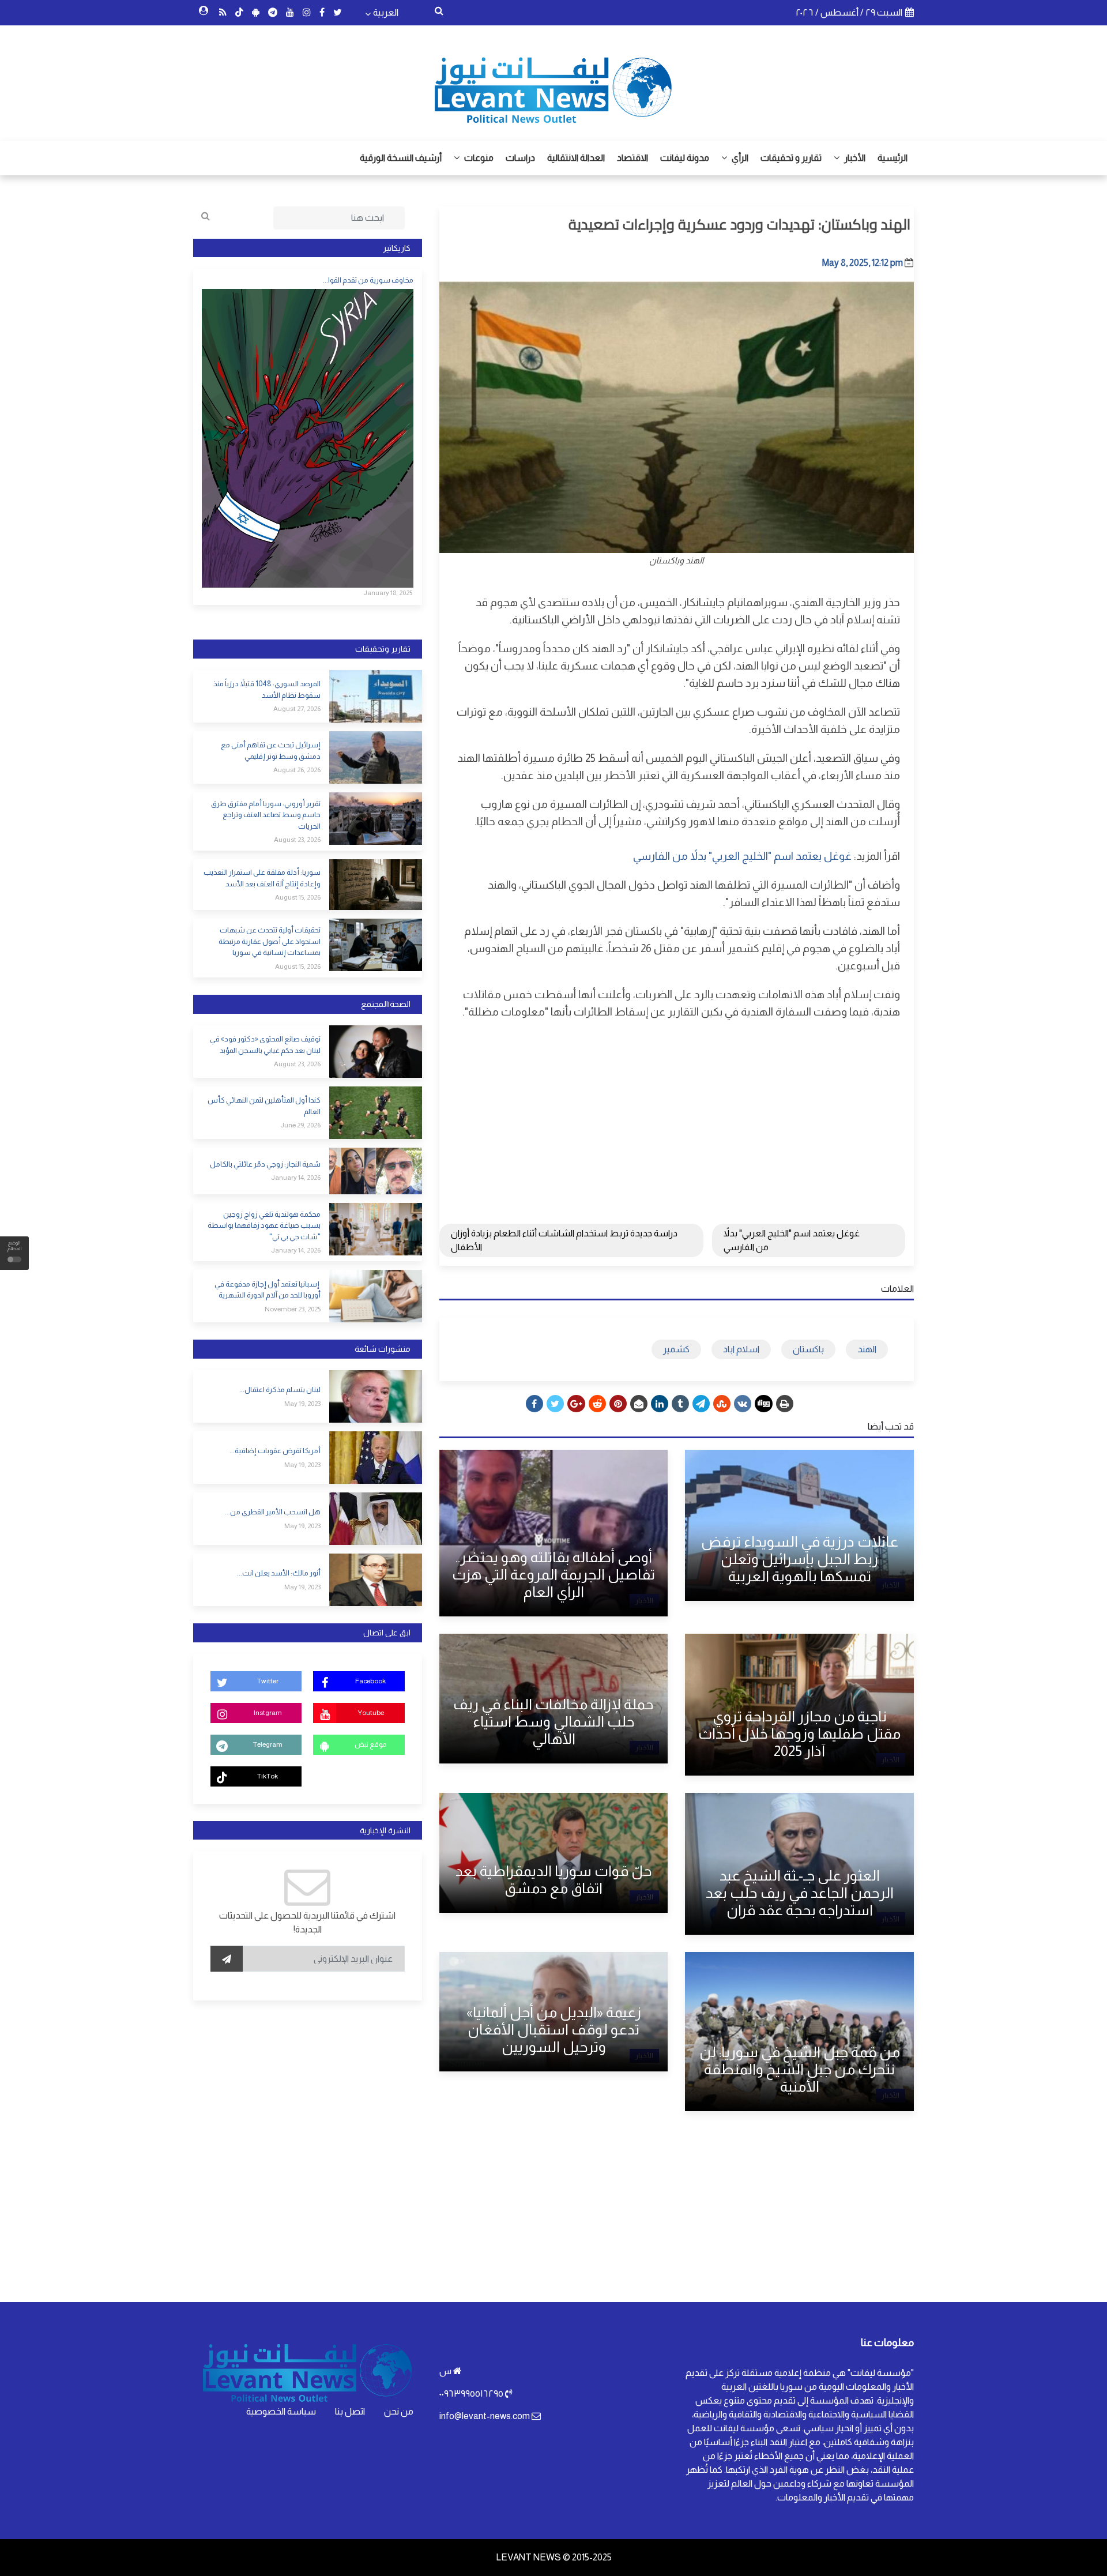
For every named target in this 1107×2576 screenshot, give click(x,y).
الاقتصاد (632, 158)
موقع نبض (370, 1744)
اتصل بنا (350, 2411)
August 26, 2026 (297, 770)
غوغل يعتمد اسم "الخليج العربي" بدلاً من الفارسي (742, 856)
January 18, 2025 (388, 593)
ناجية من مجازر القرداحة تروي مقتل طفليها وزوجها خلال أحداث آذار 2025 (799, 1733)
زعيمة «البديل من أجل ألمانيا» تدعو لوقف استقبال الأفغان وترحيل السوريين (554, 2029)
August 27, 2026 (297, 709)
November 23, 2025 (293, 1309)
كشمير (676, 1349)
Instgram (268, 1713)
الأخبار (854, 158)
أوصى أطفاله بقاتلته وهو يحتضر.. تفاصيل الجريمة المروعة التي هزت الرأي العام (553, 1574)
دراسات (520, 158)
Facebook (370, 1681)
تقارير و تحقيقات (791, 158)
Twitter (268, 1681)
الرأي (739, 158)
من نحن (399, 2411)
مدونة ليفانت (685, 158)
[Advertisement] (677, 1113)
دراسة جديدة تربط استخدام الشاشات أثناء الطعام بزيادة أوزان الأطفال (564, 1240)
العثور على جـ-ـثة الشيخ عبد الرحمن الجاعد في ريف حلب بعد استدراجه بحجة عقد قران (800, 1893)
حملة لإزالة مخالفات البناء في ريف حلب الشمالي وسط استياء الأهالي (553, 1721)
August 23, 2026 (297, 840)
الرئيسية (893, 158)
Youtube (371, 1713)
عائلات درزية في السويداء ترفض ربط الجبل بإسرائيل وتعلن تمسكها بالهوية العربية (800, 1559)
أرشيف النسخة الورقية (401, 158)
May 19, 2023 (302, 1404)
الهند (867, 1349)
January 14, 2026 (296, 1178)
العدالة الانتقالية (576, 158)
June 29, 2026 (300, 1125)
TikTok (268, 1776)
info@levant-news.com (485, 2416)
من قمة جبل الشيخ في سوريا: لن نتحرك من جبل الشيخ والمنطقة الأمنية (800, 2069)
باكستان (808, 1349)
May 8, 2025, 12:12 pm (863, 263)
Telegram (268, 1744)
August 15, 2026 (298, 897)
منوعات (478, 158)
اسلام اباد (741, 1349)
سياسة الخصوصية (281, 2411)
